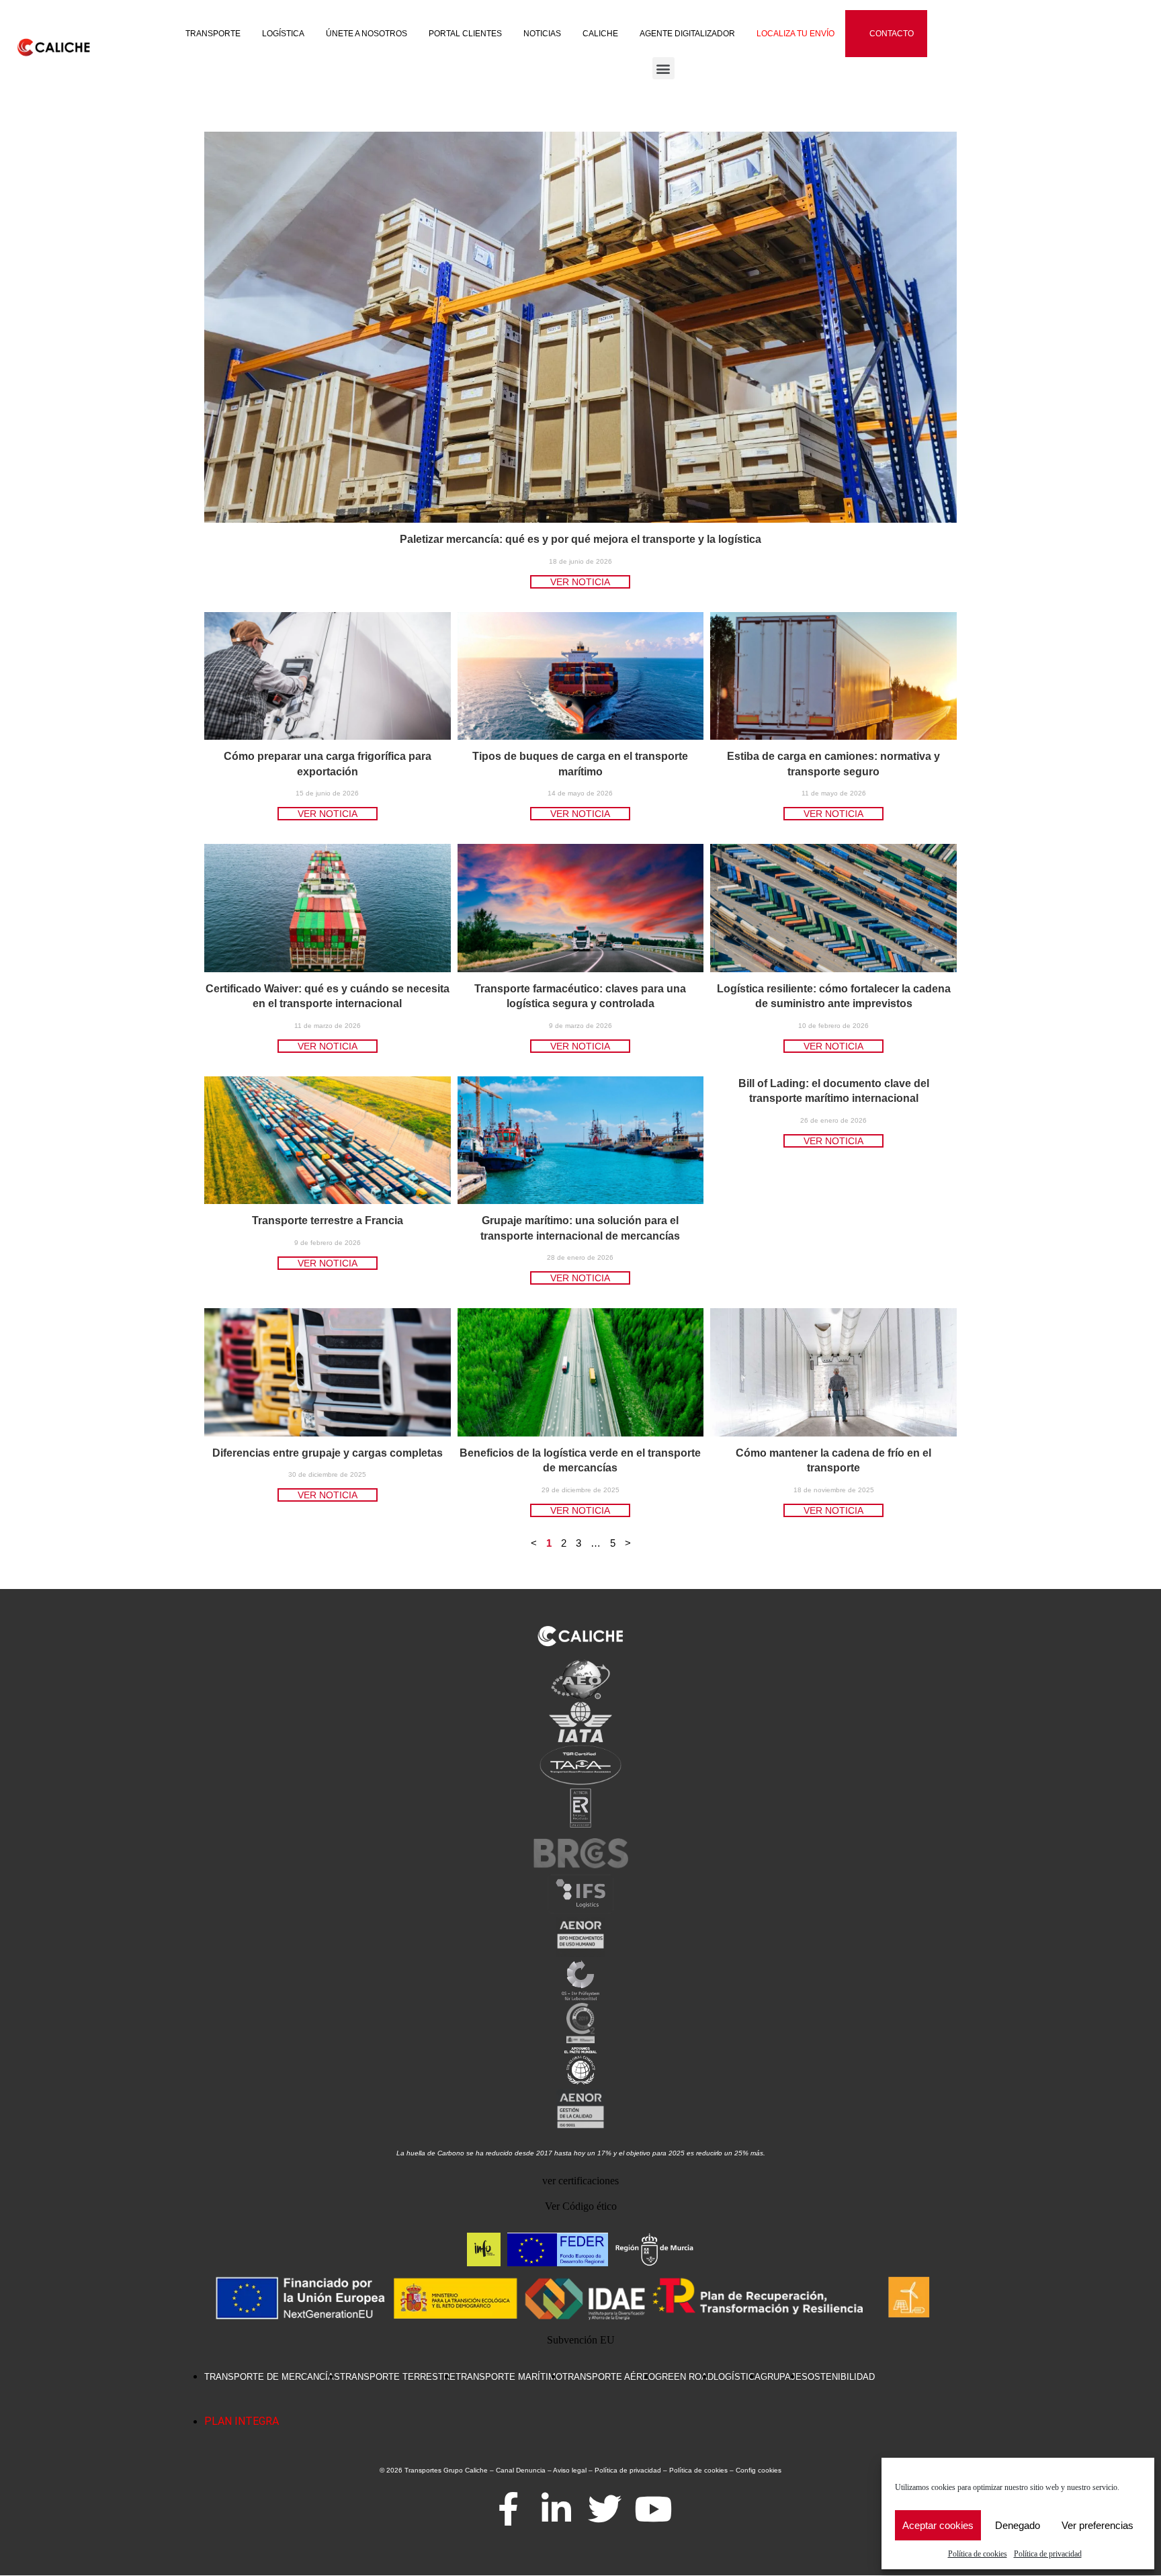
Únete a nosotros (367, 34)
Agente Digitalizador (687, 34)
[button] (663, 68)
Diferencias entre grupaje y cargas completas (328, 1453)
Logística (283, 34)
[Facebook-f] (508, 2509)
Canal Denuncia (521, 2470)
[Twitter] (605, 2509)
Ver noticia (580, 582)
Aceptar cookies (938, 2525)
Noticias (542, 34)
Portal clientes (465, 34)
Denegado (1018, 2525)
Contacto (892, 34)
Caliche (600, 34)
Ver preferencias (1098, 2525)
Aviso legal (570, 2470)
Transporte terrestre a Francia (328, 1220)
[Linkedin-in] (556, 2509)
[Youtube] (653, 2509)
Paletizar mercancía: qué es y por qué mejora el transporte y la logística (580, 539)
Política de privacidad (1048, 2554)
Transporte (213, 34)
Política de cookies (978, 2554)
